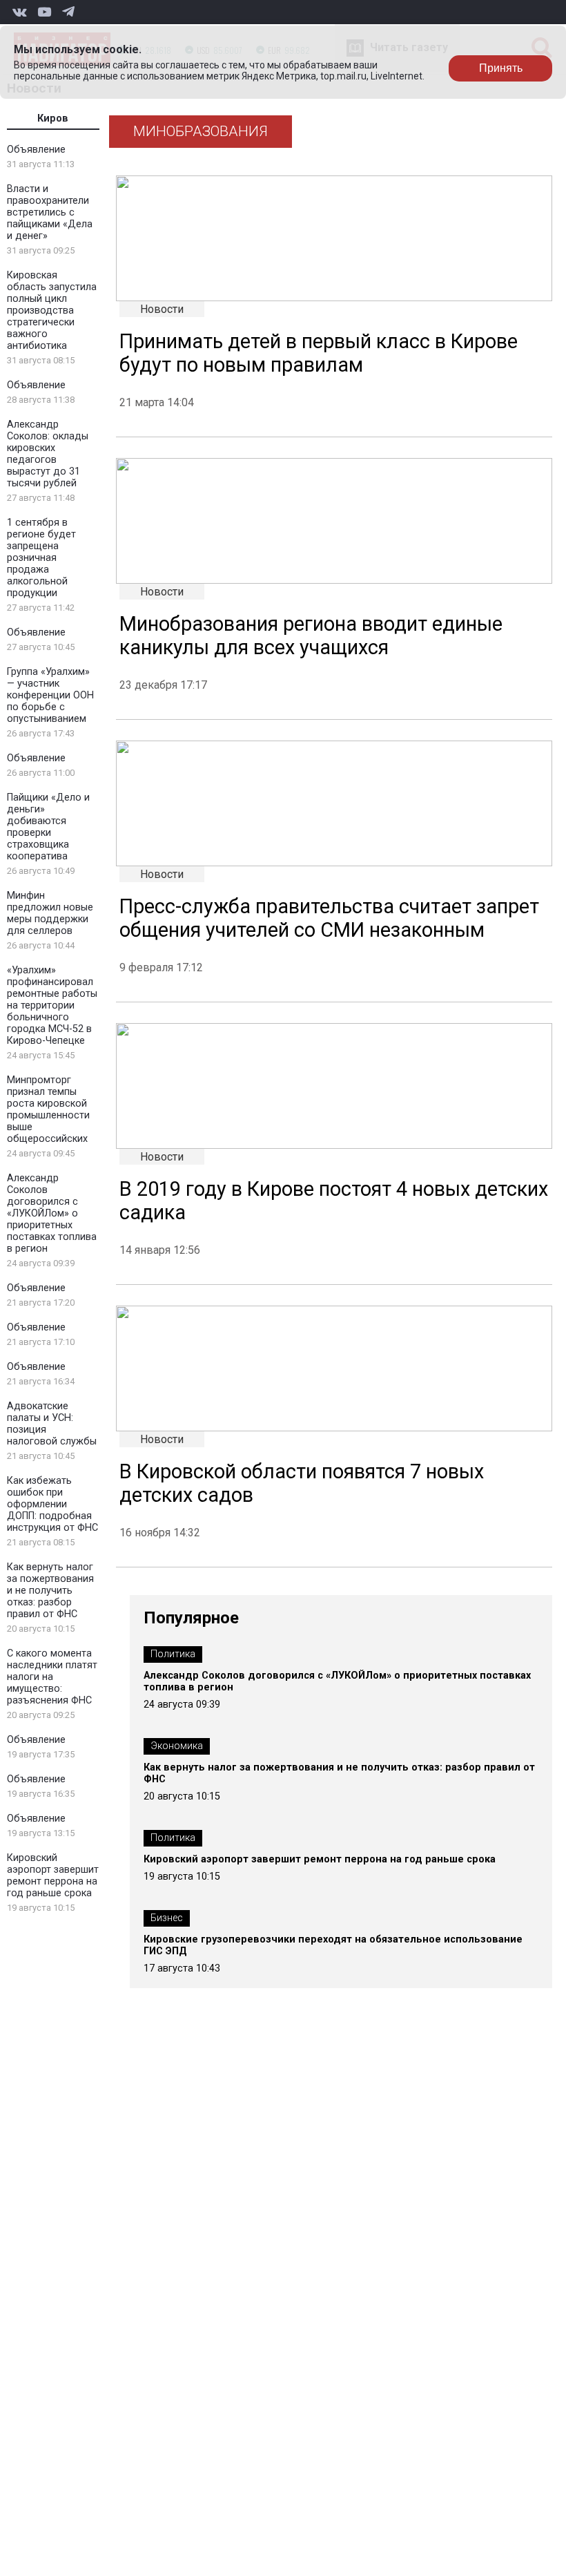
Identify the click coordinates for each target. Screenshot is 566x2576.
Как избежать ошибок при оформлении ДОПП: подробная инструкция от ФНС (52, 1504)
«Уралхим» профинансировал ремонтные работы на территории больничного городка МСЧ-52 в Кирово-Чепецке (52, 1005)
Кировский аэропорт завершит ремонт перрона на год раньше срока (53, 1876)
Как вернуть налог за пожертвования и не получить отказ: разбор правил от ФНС (50, 1591)
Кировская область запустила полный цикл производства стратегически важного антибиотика (52, 311)
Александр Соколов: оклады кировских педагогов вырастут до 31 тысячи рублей (48, 454)
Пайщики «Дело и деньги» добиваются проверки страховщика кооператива (48, 827)
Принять (501, 68)
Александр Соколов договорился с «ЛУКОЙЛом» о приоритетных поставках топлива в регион (52, 1213)
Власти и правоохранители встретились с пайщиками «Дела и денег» (50, 212)
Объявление (36, 150)
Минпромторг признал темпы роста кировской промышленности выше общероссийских (48, 1109)
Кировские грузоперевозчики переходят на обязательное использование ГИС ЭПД (333, 1945)
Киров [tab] (53, 118)
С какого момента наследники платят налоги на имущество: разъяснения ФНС (52, 1677)
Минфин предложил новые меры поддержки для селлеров (50, 913)
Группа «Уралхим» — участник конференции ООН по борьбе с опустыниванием (50, 695)
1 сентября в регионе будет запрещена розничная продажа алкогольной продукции (41, 558)
